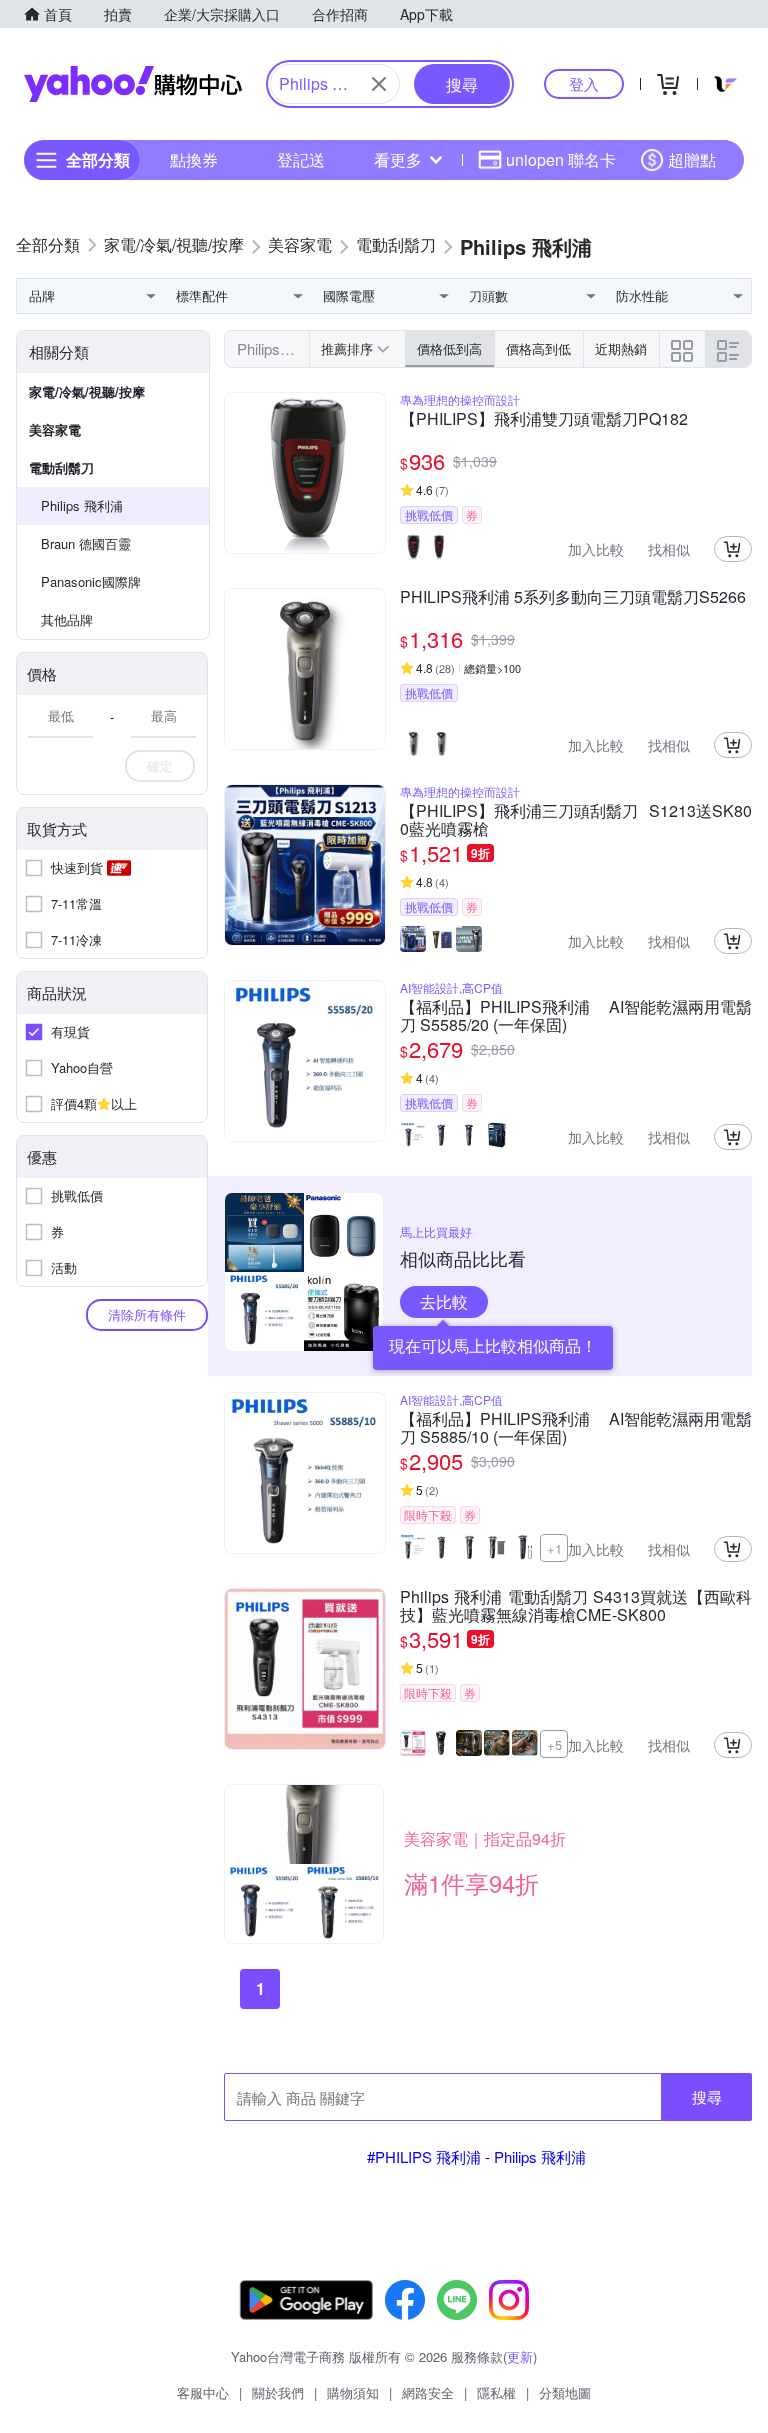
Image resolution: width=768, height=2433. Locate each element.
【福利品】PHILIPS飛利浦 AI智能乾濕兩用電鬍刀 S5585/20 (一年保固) (576, 1016)
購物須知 (353, 2392)
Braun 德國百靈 (86, 543)
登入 (584, 83)
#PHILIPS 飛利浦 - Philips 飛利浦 (476, 2156)
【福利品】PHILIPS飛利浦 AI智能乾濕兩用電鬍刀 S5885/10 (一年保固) (576, 1428)
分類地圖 (565, 2392)
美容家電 (55, 429)
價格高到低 (538, 348)
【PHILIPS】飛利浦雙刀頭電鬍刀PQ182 (544, 420)
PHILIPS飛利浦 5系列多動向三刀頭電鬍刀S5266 (573, 598)
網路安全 (428, 2392)
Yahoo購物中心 (133, 84)
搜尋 (707, 2096)
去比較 (444, 1301)
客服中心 (203, 2392)
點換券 (194, 159)
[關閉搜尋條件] (379, 84)
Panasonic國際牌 (91, 581)
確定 (160, 765)
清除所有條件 (147, 1314)
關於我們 (278, 2392)
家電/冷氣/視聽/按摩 (87, 391)
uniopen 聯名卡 (561, 159)
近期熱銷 (621, 348)
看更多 (398, 159)
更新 (520, 2356)
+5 (554, 1744)
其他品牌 (67, 619)
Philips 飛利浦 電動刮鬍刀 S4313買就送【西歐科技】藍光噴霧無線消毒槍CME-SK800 (576, 1606)
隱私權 (496, 2392)
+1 (554, 1548)
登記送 (301, 159)
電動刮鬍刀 (61, 467)
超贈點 (692, 159)
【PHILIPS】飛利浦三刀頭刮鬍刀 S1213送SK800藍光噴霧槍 (576, 820)
